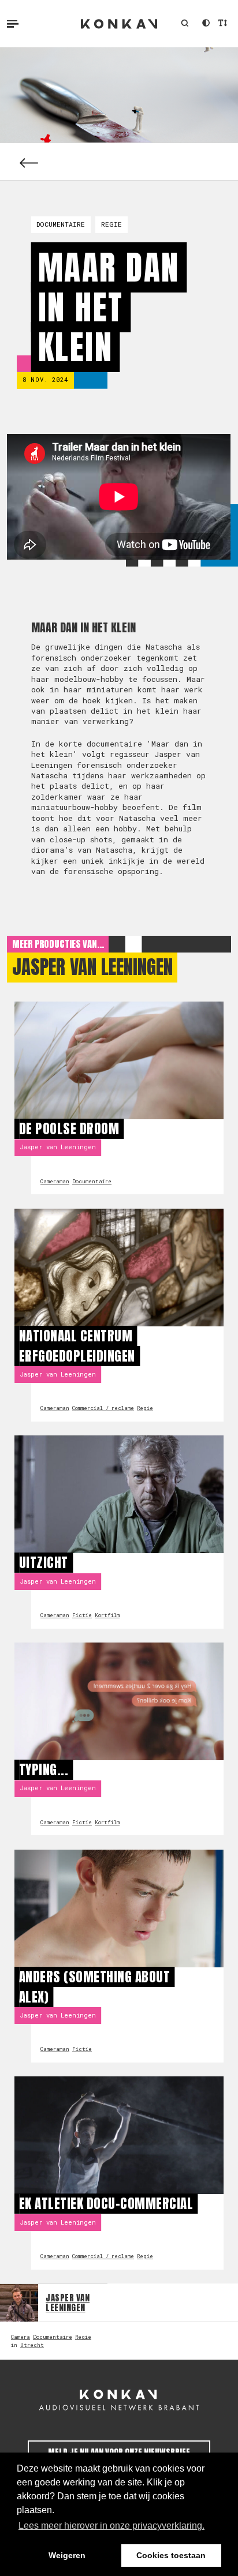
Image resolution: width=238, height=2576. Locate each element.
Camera (21, 2337)
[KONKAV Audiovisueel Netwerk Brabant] (119, 2400)
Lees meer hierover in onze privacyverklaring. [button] (111, 2526)
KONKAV (119, 24)
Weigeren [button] (67, 2555)
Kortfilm (107, 1615)
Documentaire (61, 224)
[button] (185, 24)
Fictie (82, 1615)
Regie (111, 224)
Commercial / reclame (103, 1408)
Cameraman (55, 1181)
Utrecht (32, 2345)
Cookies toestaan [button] (171, 2555)
